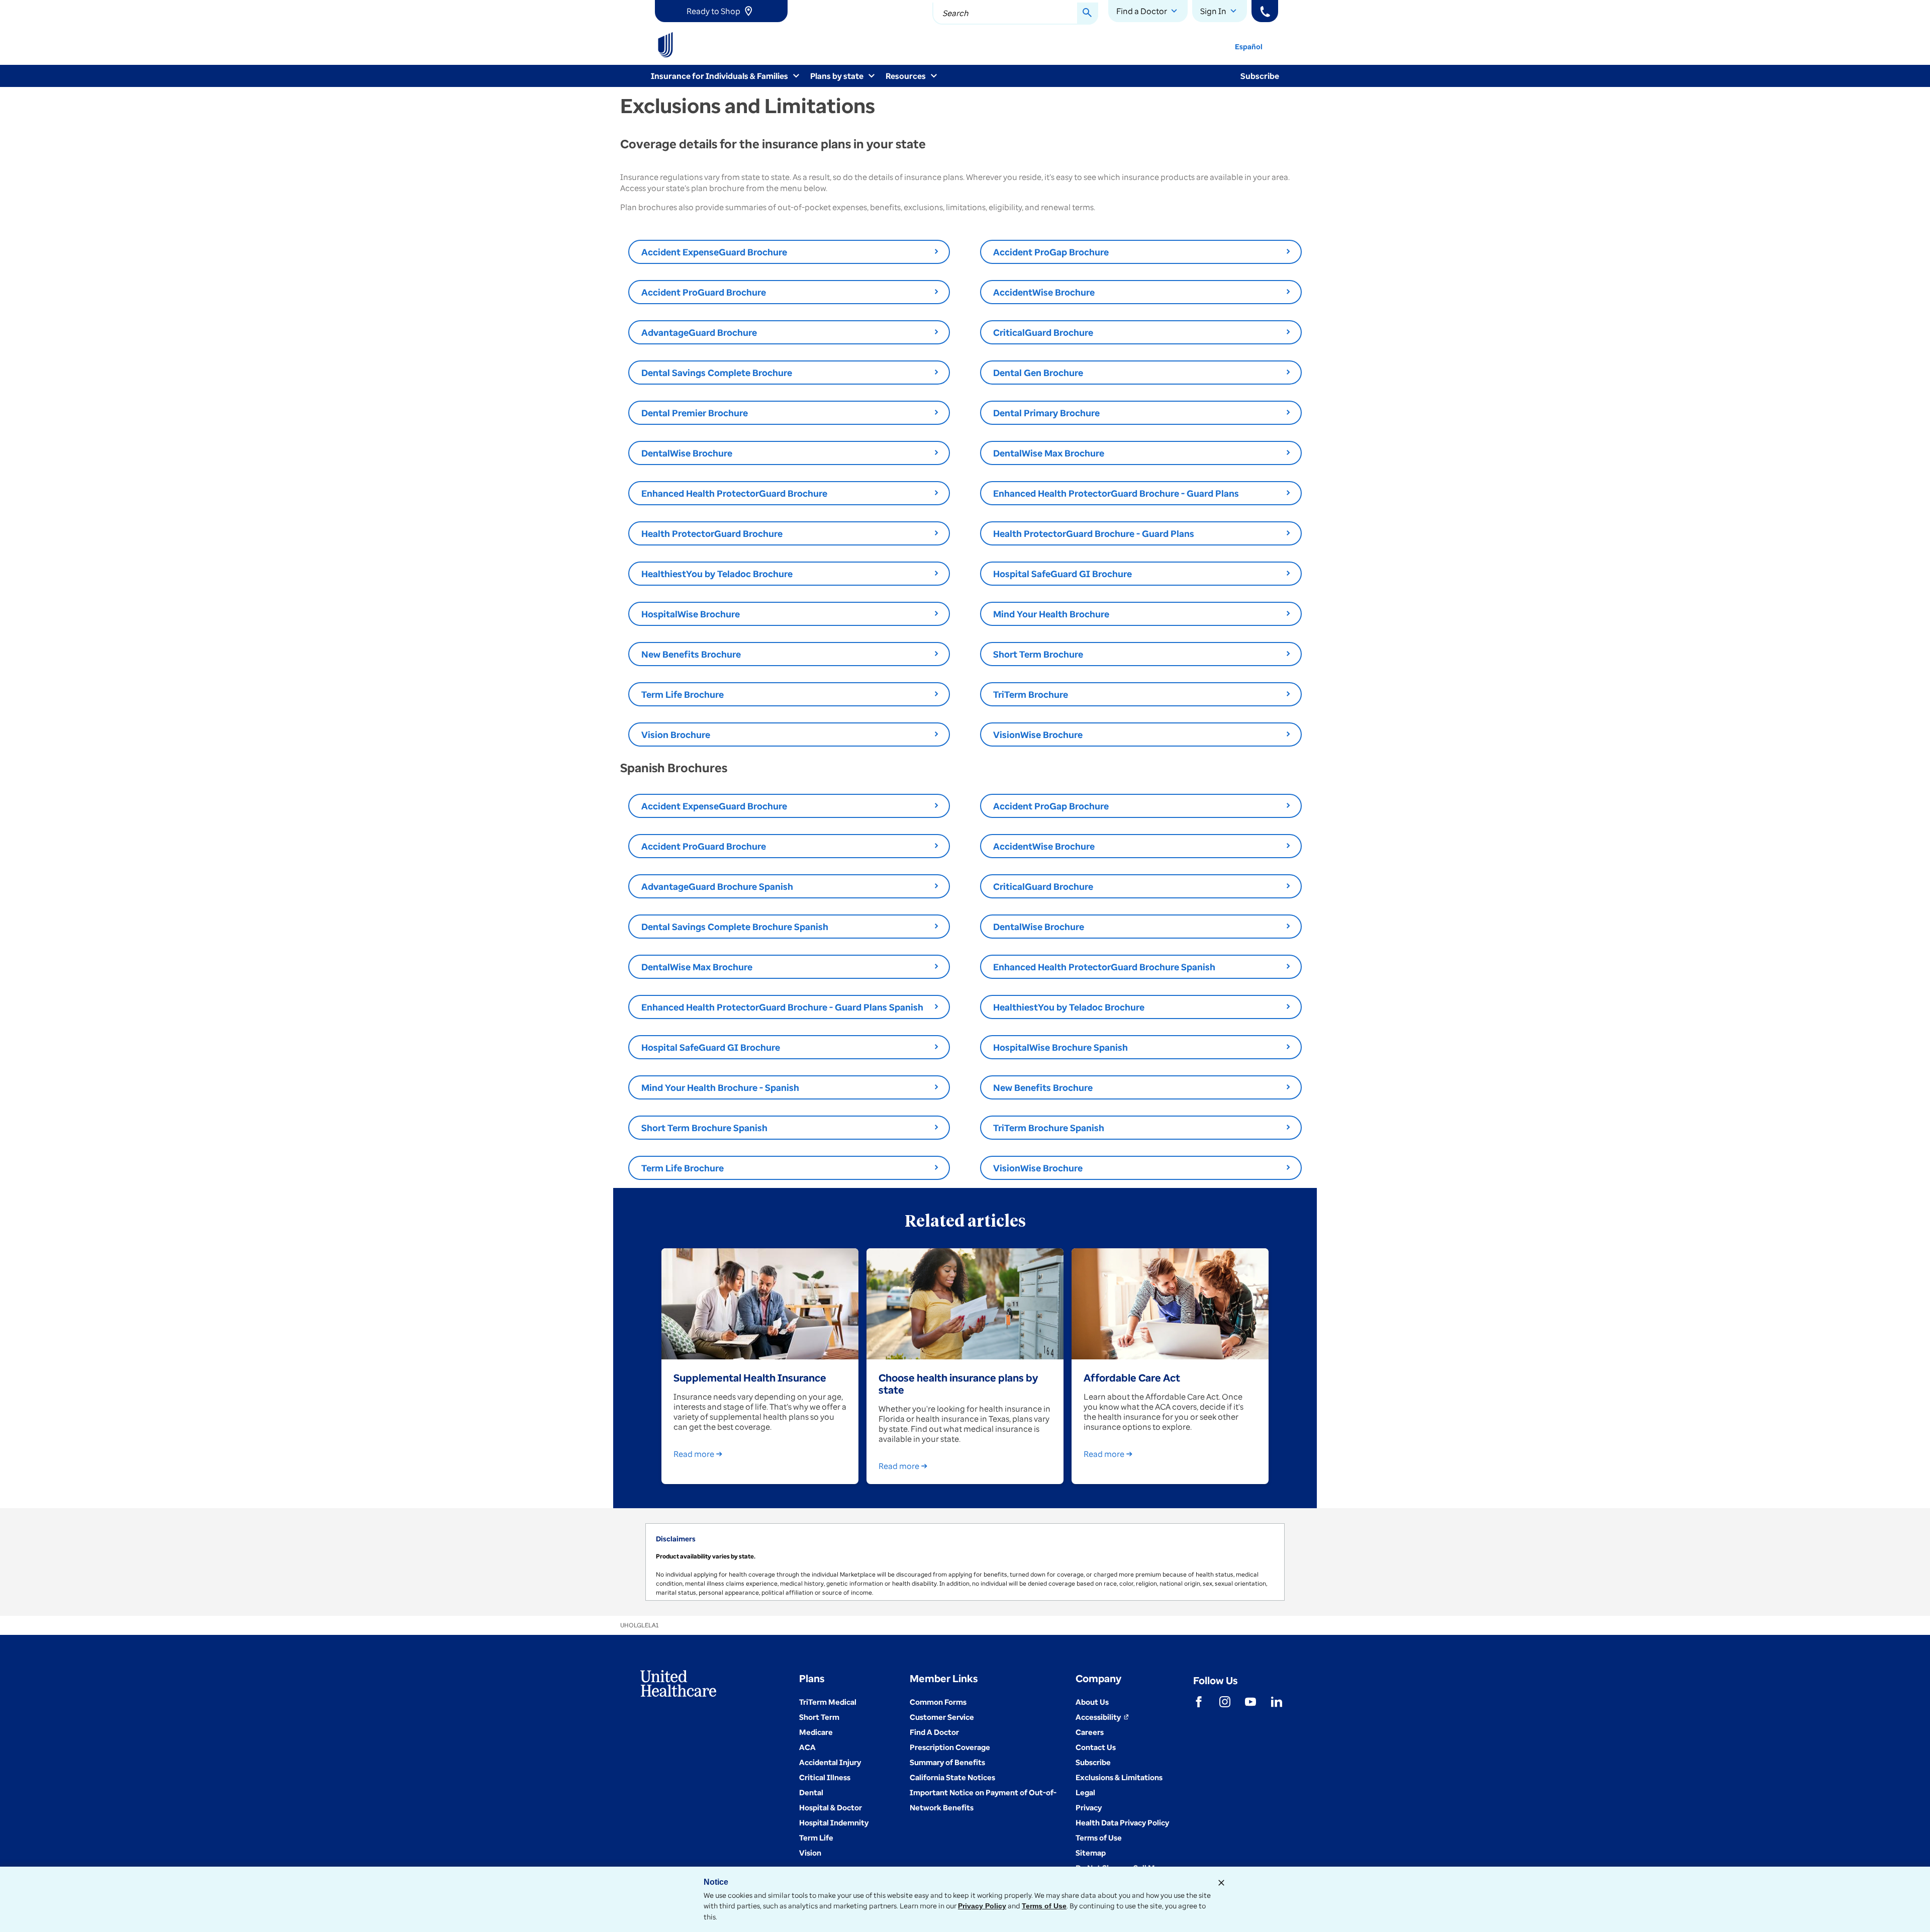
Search (955, 13)
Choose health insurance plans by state (958, 1384)
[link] (721, 11)
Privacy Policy (982, 1906)
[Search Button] (1088, 14)
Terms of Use (1044, 1906)
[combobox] (1015, 14)
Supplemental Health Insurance (750, 1377)
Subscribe (1260, 76)
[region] (965, 1562)
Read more (694, 1454)
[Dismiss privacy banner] (1221, 1883)
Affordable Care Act (1132, 1377)
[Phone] (1265, 11)
